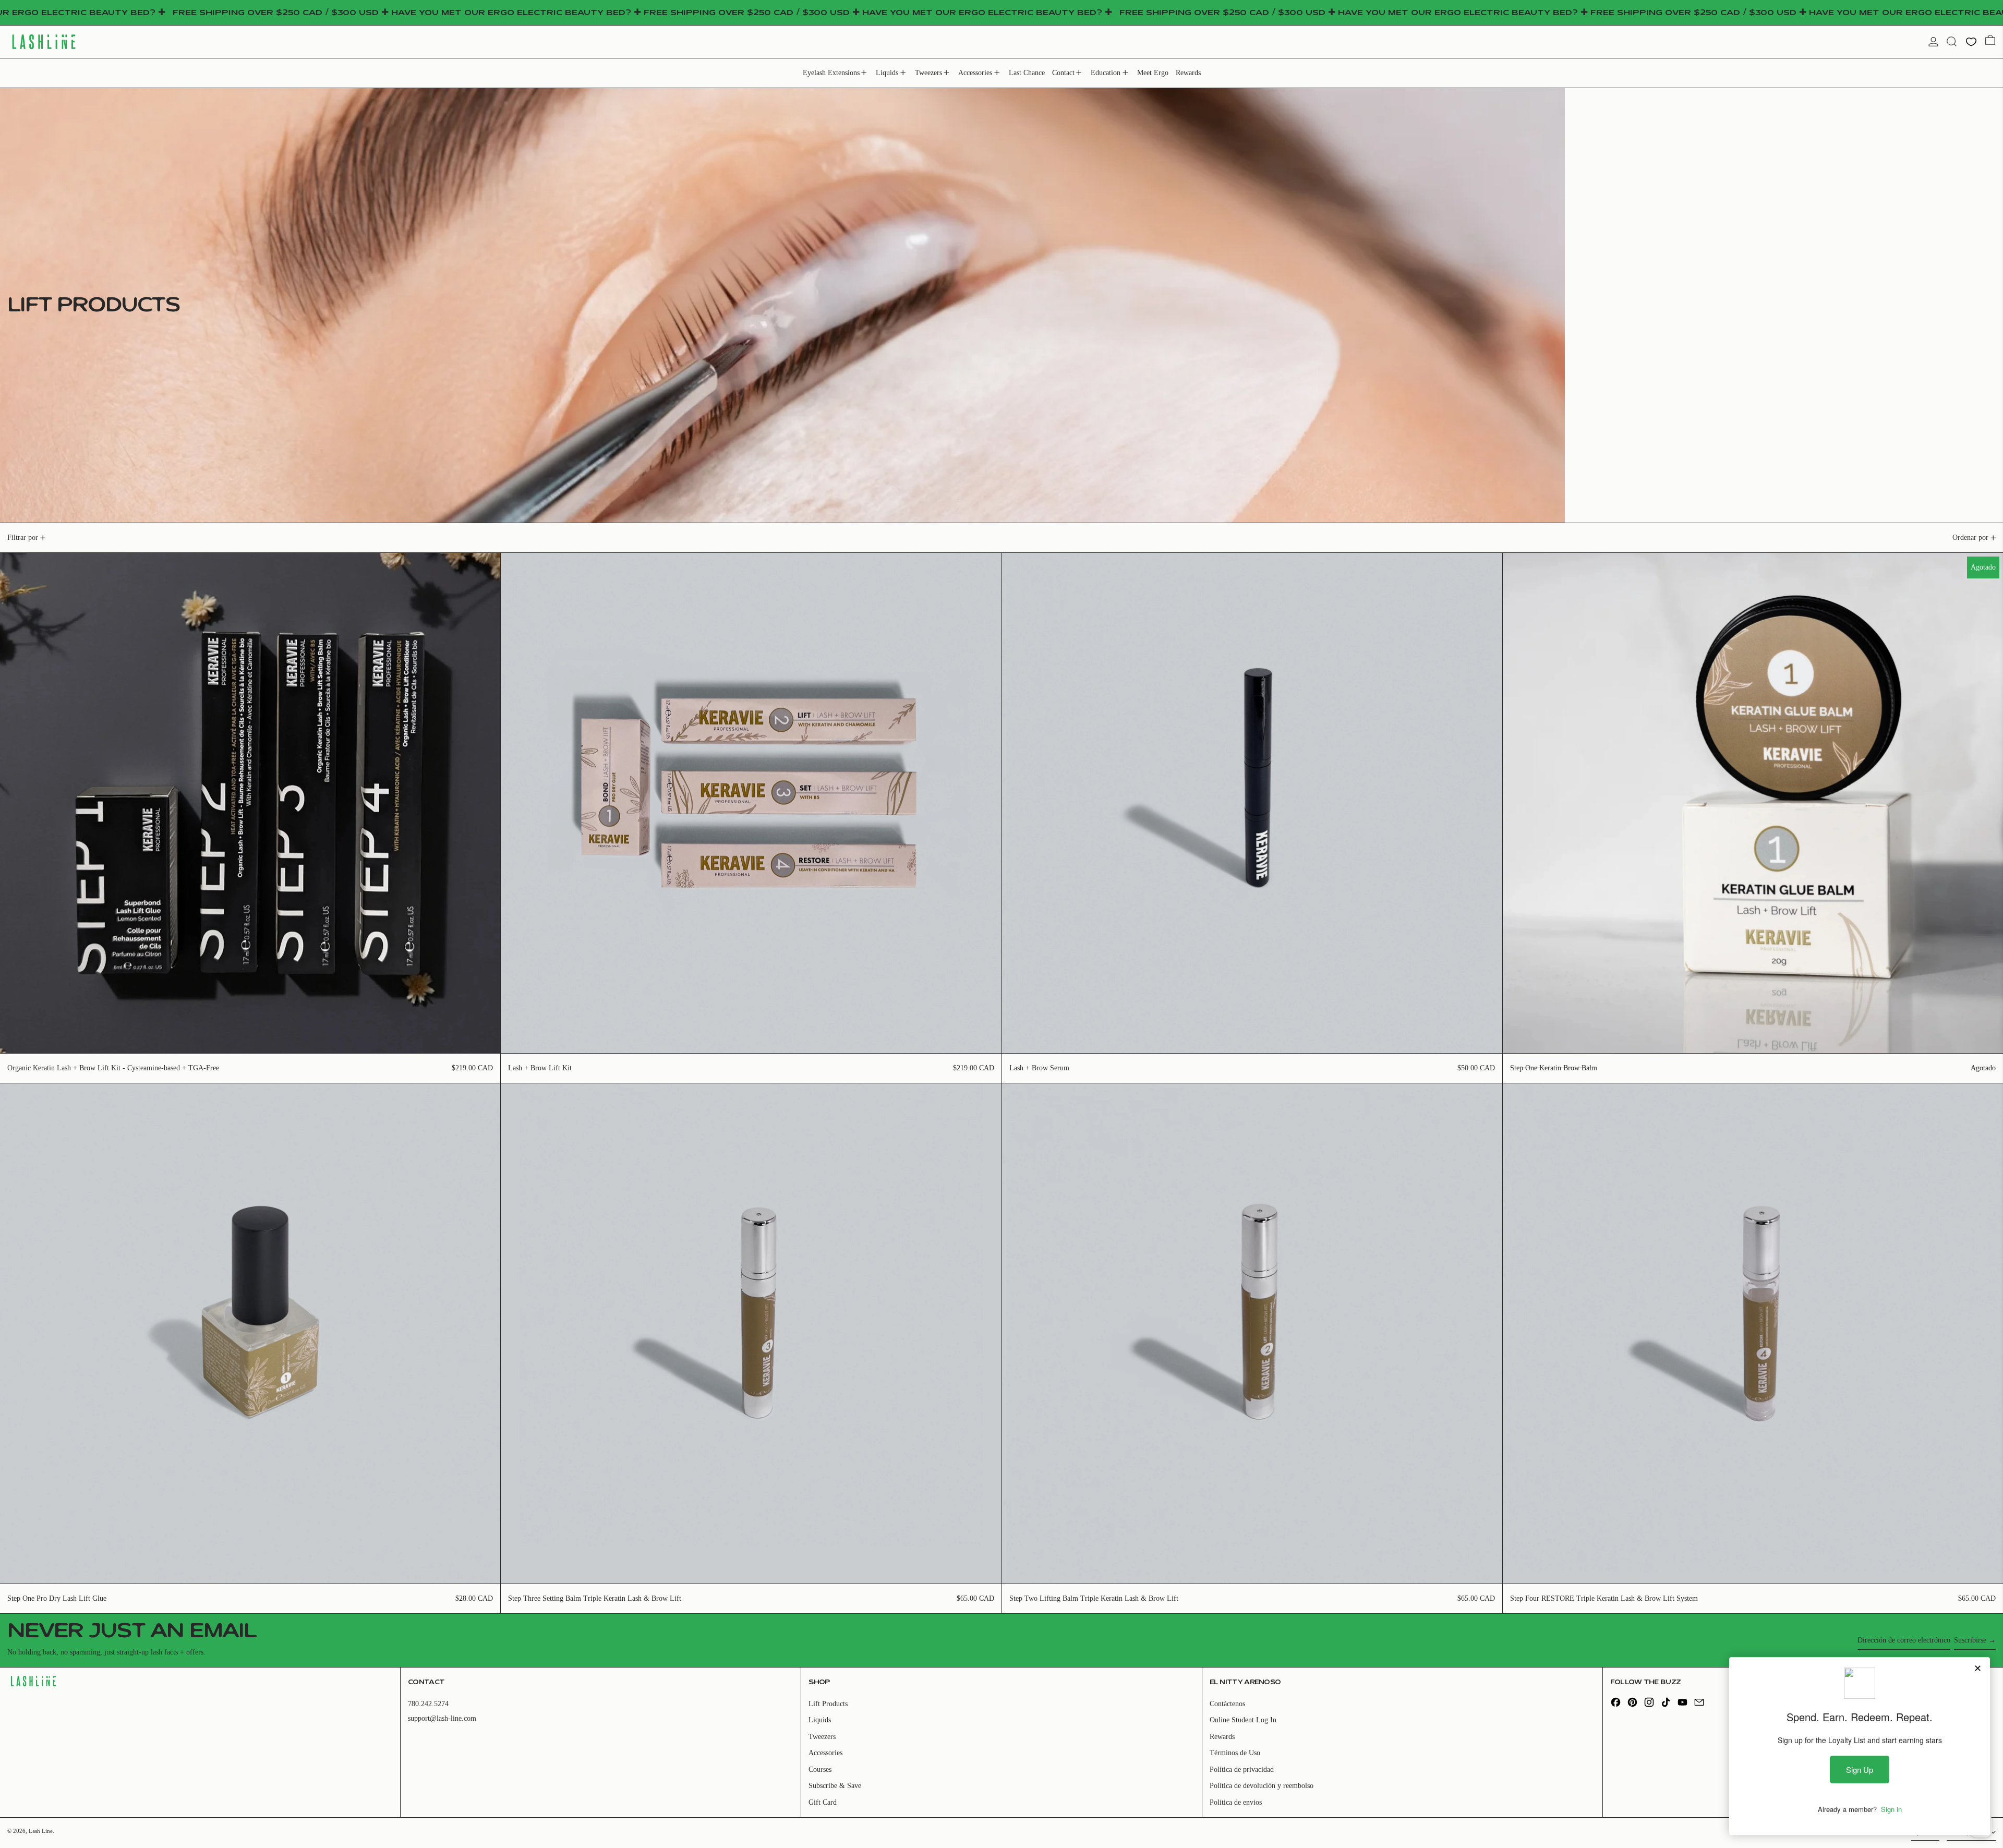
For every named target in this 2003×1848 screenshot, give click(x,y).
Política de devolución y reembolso (1262, 1786)
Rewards (1222, 1737)
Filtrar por (23, 538)
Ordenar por (1970, 538)
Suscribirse (1970, 1640)
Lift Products (828, 1704)
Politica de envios (1236, 1802)
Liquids (820, 1720)
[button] (1952, 41)
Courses (820, 1770)
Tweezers (822, 1737)
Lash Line (41, 1831)
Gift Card (823, 1802)
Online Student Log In (1243, 1720)
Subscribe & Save (835, 1786)
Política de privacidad (1242, 1770)
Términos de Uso (1235, 1753)
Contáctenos (1227, 1704)
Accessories (825, 1753)
